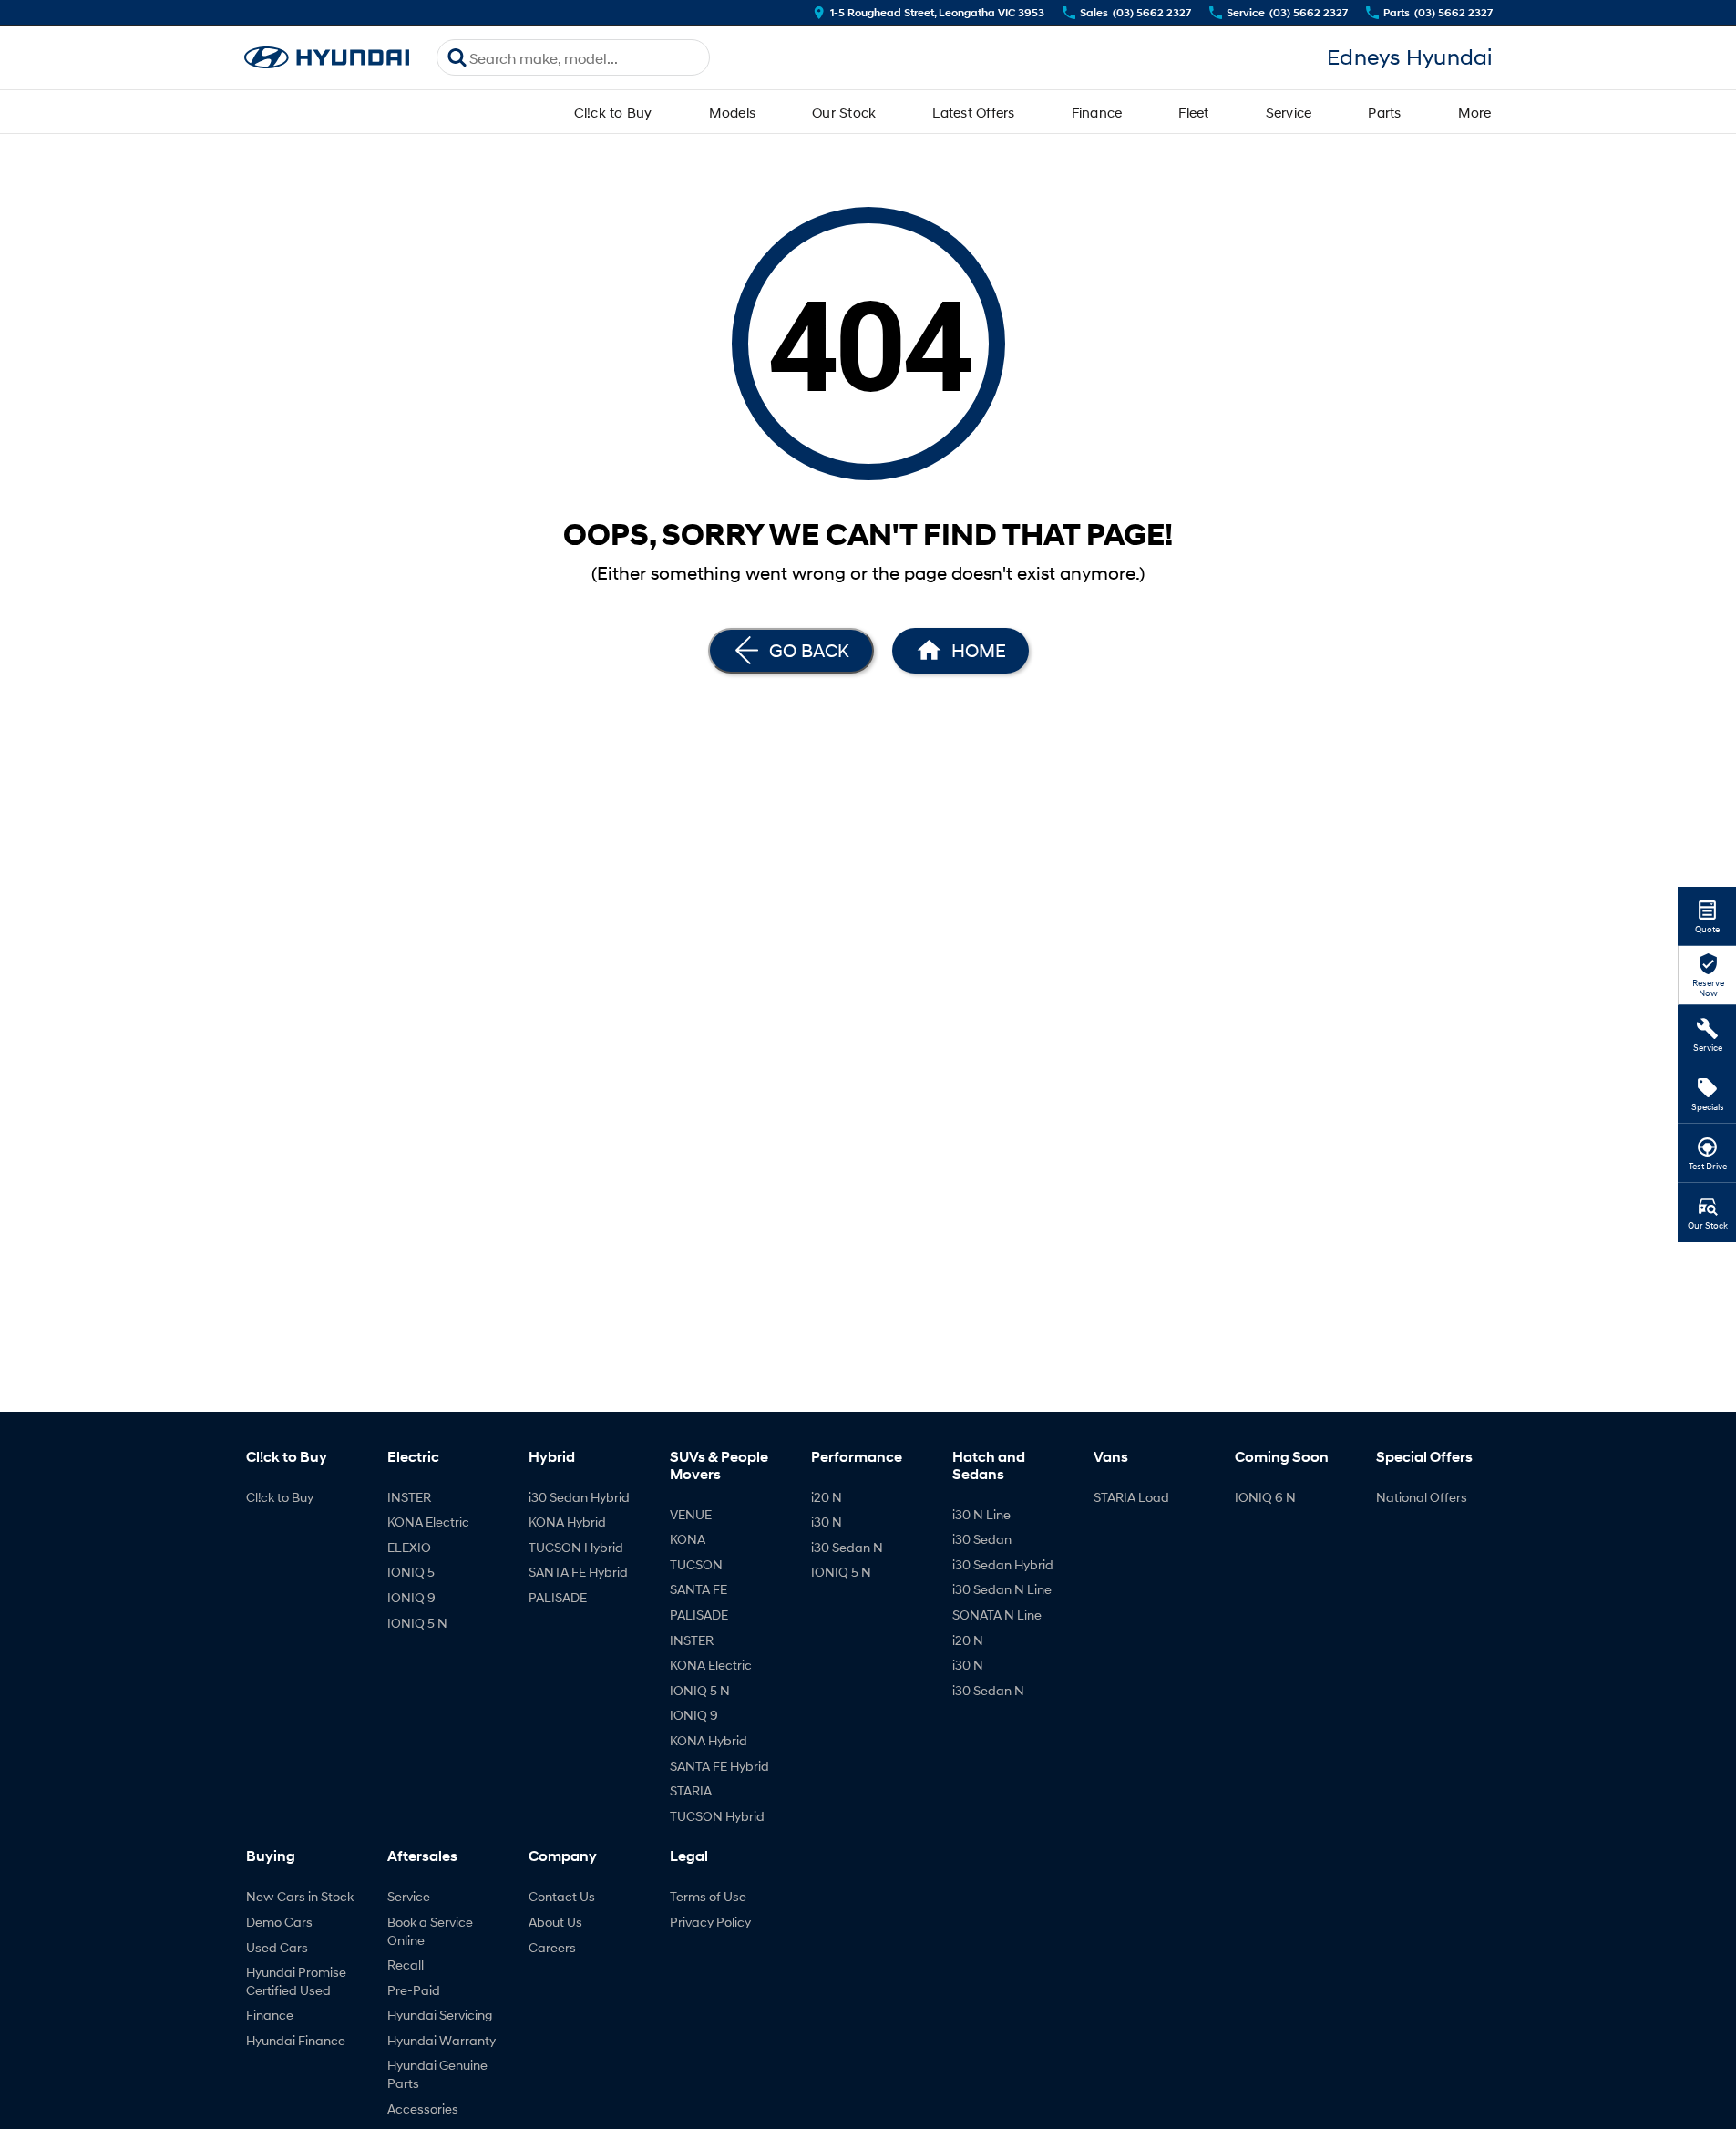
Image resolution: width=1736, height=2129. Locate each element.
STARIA (691, 1790)
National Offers (1422, 1497)
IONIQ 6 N (1265, 1497)
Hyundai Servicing (440, 2015)
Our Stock (844, 112)
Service (1289, 112)
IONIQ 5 (411, 1572)
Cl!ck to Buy (613, 112)
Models (733, 112)
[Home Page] (327, 58)
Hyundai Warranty (442, 2040)
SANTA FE (699, 1589)
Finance (1097, 112)
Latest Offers (973, 112)
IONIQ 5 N (417, 1623)
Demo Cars (279, 1922)
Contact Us (562, 1896)
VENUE (691, 1514)
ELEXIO (409, 1547)
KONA (688, 1539)
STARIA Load (1131, 1497)
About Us (555, 1922)
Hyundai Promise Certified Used (296, 1981)
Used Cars (277, 1947)
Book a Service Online (430, 1931)
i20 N (827, 1497)
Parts (1384, 112)
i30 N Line (981, 1514)
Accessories (423, 2108)
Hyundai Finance (296, 2040)
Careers (552, 1947)
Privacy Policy (710, 1922)
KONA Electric (428, 1522)
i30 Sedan (982, 1539)
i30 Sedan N (847, 1547)
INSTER (409, 1497)
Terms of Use (708, 1896)
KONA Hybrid (567, 1522)
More (1475, 112)
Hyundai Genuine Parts (437, 2074)
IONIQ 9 (411, 1597)
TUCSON (696, 1564)
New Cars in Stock (300, 1896)
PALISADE (558, 1597)
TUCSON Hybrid (576, 1547)
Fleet (1193, 112)
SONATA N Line (997, 1615)
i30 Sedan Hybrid (579, 1497)
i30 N (827, 1522)
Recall (406, 1964)
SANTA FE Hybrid (578, 1572)
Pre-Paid (414, 1990)
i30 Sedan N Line (1002, 1589)
